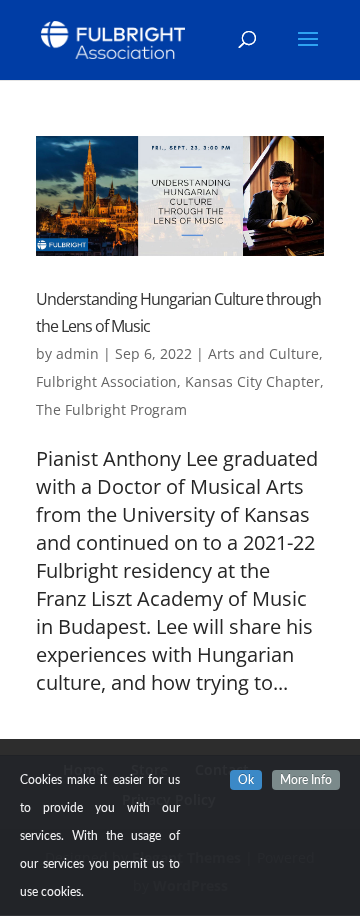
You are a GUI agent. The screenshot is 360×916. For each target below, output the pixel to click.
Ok (246, 780)
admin (77, 353)
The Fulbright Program (111, 409)
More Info (306, 780)
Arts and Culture (263, 353)
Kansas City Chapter (252, 381)
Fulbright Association (106, 381)
